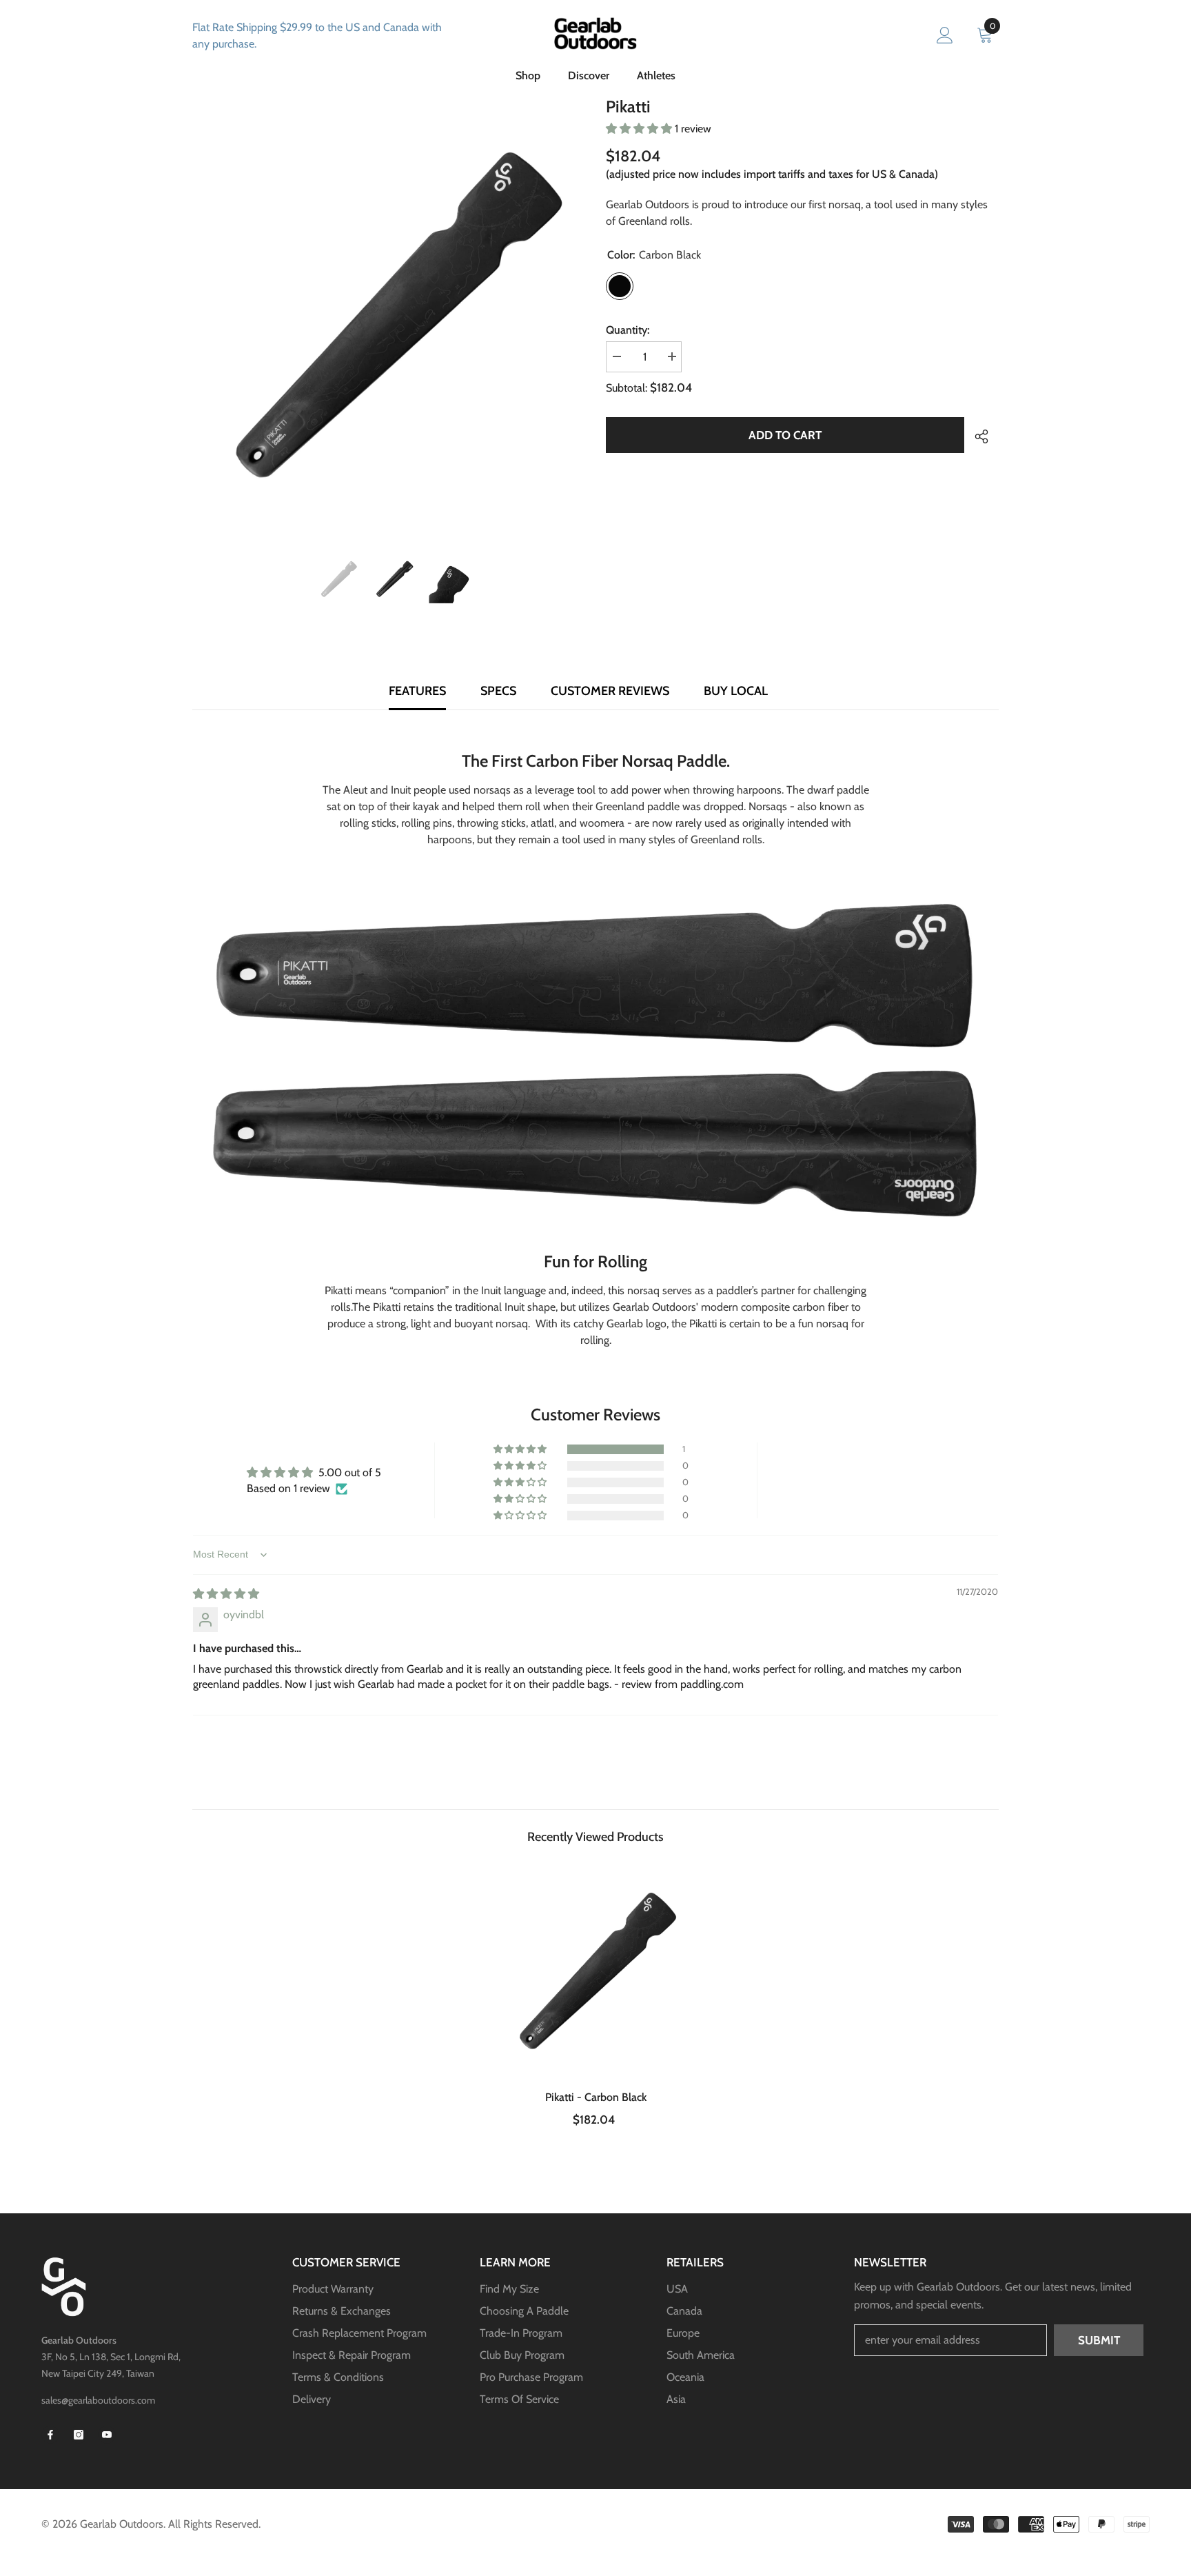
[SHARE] (976, 436)
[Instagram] (79, 2435)
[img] (226, 1594)
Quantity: (628, 330)
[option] (394, 315)
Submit (1099, 2340)
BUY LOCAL (736, 691)
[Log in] (945, 36)
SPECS (498, 691)
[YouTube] (107, 2435)
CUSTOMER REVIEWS (610, 691)
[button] (640, 129)
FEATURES (417, 691)
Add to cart (785, 435)
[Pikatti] (596, 1971)
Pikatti (596, 2097)
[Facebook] (50, 2435)
